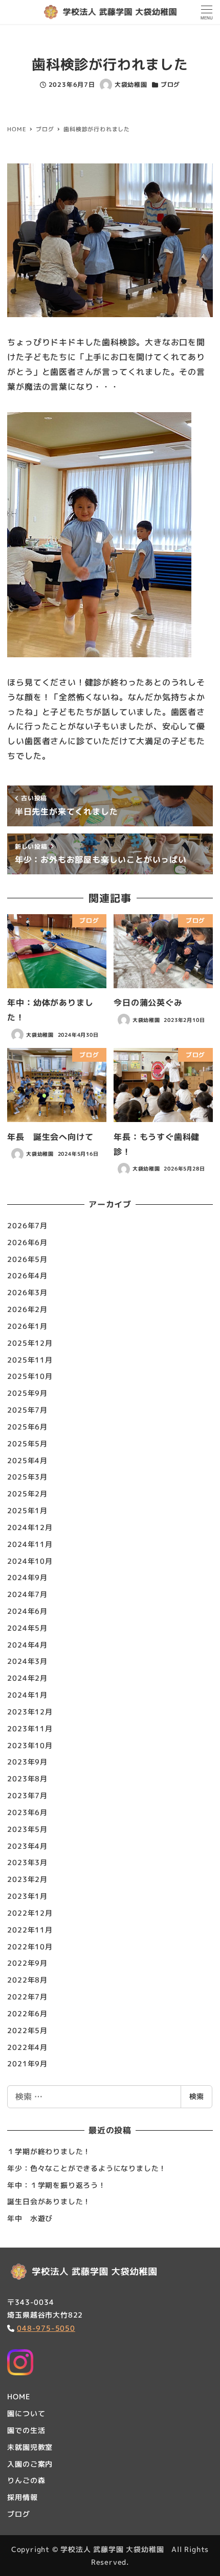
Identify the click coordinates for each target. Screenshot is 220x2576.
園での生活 (26, 2430)
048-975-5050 (46, 2328)
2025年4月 (27, 1460)
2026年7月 (27, 1225)
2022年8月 (27, 1980)
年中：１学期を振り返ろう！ (56, 2185)
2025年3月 (27, 1477)
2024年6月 (27, 1611)
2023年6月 (27, 1812)
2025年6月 (27, 1427)
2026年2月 (27, 1309)
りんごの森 (26, 2480)
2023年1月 (27, 1896)
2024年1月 (27, 1695)
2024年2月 (27, 1678)
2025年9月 (27, 1393)
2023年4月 (27, 1846)
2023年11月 (30, 1728)
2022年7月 (27, 1997)
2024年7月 (27, 1594)
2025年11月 (30, 1360)
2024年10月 (30, 1561)
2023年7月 (27, 1795)
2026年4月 (27, 1275)
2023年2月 (27, 1879)
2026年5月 (27, 1259)
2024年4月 (27, 1645)
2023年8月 (27, 1779)
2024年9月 (27, 1577)
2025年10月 (30, 1376)
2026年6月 (27, 1242)
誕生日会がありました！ (49, 2201)
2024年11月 (30, 1544)
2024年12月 (30, 1527)
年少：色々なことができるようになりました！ (87, 2168)
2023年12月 (30, 1712)
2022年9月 (27, 1963)
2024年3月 (27, 1661)
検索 (196, 2096)
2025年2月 (27, 1494)
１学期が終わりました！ (49, 2151)
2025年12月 (30, 1343)
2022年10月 (30, 1947)
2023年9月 (27, 1762)
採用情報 (22, 2497)
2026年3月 (27, 1292)
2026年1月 (27, 1326)
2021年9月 (27, 2064)
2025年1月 (27, 1510)
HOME (18, 2396)
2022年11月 (30, 1930)
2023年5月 (27, 1829)
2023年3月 (27, 1862)
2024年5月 (27, 1628)
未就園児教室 (30, 2447)
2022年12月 (30, 1913)
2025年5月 (27, 1444)
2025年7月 (27, 1410)
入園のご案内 (30, 2464)
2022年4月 (27, 2047)
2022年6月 (27, 2013)
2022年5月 (27, 2030)
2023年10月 (30, 1745)
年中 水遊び (30, 2218)
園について (26, 2413)
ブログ (170, 85)
